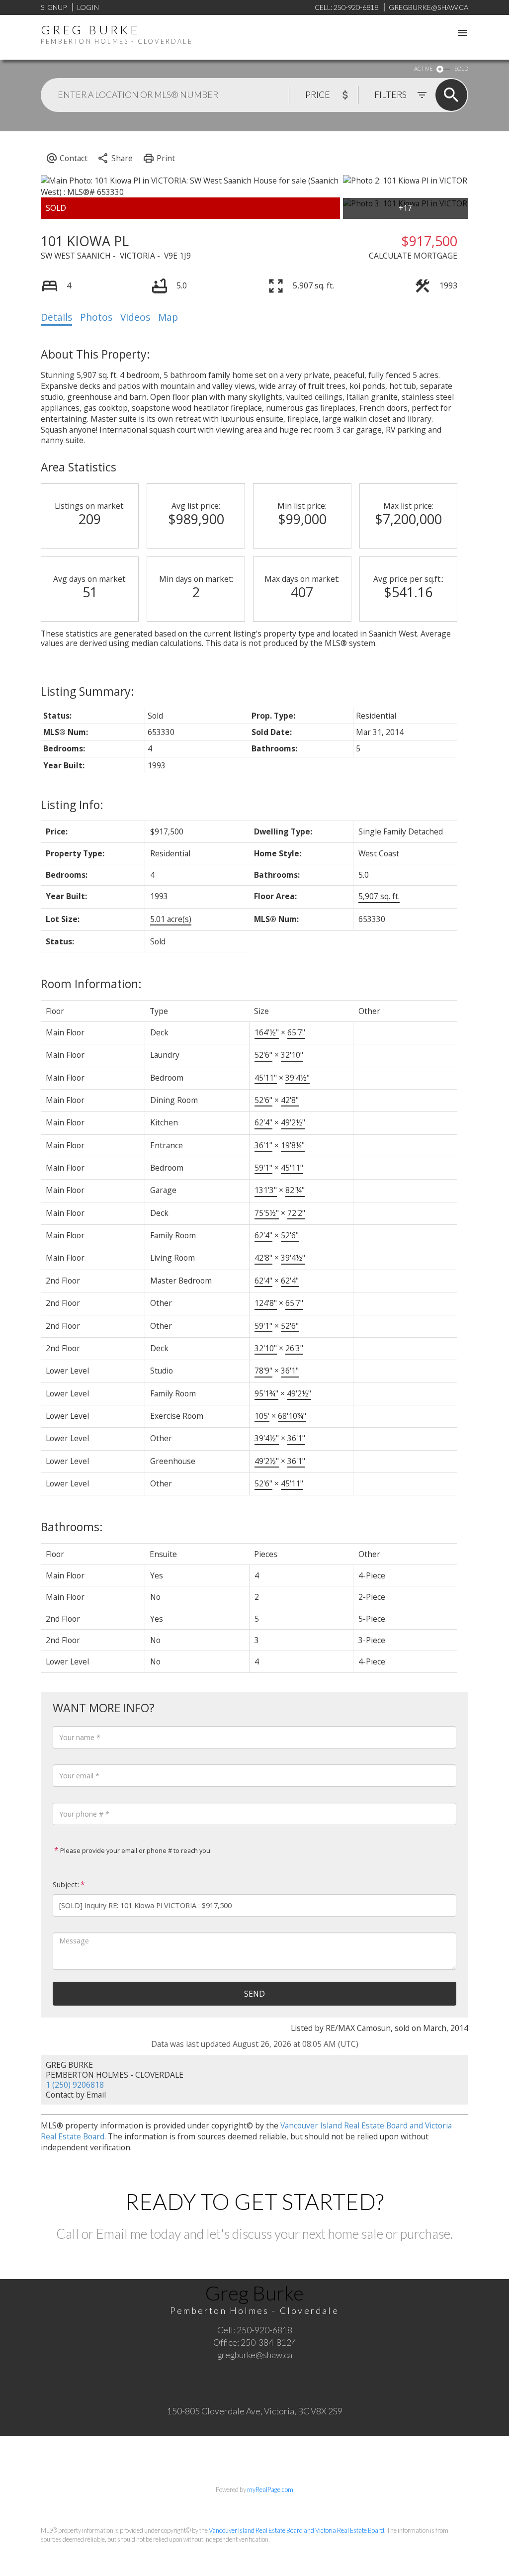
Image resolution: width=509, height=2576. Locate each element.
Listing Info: (72, 805)
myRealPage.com (270, 2489)
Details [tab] (56, 317)
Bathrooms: (72, 1527)
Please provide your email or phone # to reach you (134, 1850)
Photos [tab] (96, 317)
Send (254, 1994)
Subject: (66, 1885)
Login (88, 7)
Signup (54, 7)
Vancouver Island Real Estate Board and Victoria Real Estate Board (297, 2530)
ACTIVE (423, 68)
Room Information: (91, 984)
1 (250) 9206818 (75, 2085)
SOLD (461, 68)
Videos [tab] (135, 317)
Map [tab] (168, 317)
